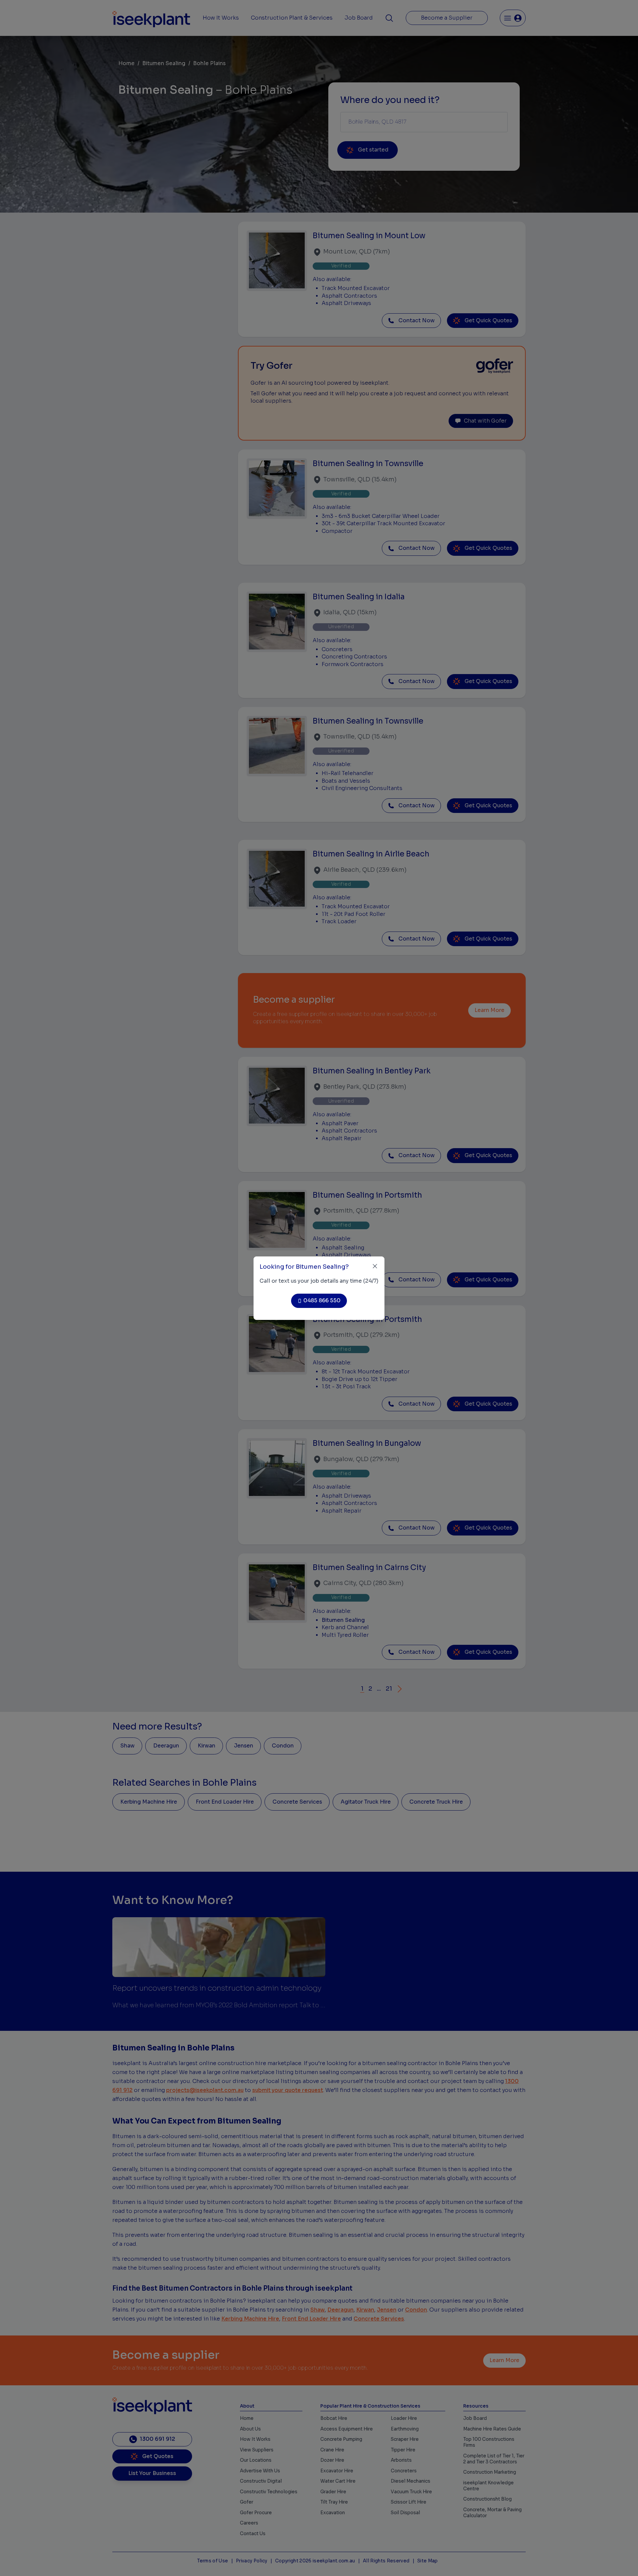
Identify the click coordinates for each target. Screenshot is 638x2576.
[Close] (375, 1266)
